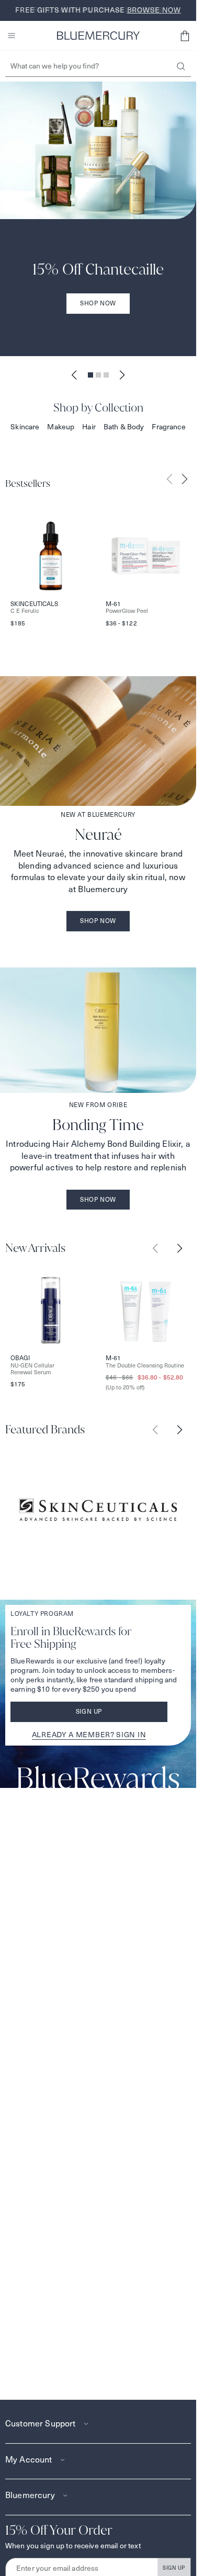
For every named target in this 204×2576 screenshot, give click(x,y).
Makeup (61, 427)
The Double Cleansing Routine (145, 1366)
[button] (185, 36)
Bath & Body (124, 427)
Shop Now (98, 303)
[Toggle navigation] (12, 36)
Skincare (25, 427)
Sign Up (89, 1711)
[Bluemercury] (98, 36)
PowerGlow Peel (127, 611)
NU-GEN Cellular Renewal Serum (32, 1369)
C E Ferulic (25, 611)
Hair (89, 427)
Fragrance (168, 427)
